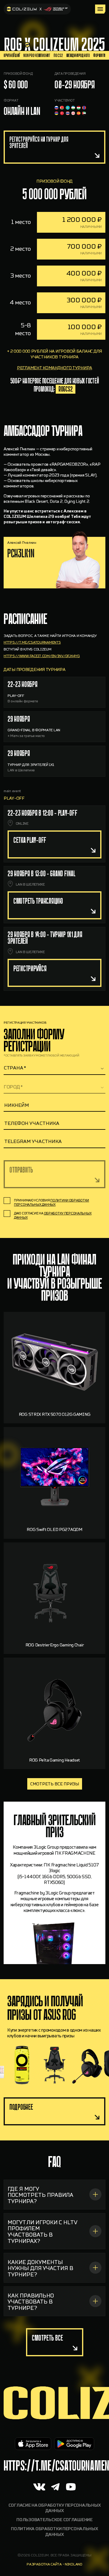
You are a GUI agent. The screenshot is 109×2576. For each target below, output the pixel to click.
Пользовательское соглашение (54, 2520)
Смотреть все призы (55, 1784)
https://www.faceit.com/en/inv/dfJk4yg (42, 656)
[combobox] (54, 1068)
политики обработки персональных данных (51, 1203)
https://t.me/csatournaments (32, 642)
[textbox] (54, 1068)
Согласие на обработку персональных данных (54, 2508)
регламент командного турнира (54, 368)
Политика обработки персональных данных (54, 2532)
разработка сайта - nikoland (54, 2564)
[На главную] (37, 9)
